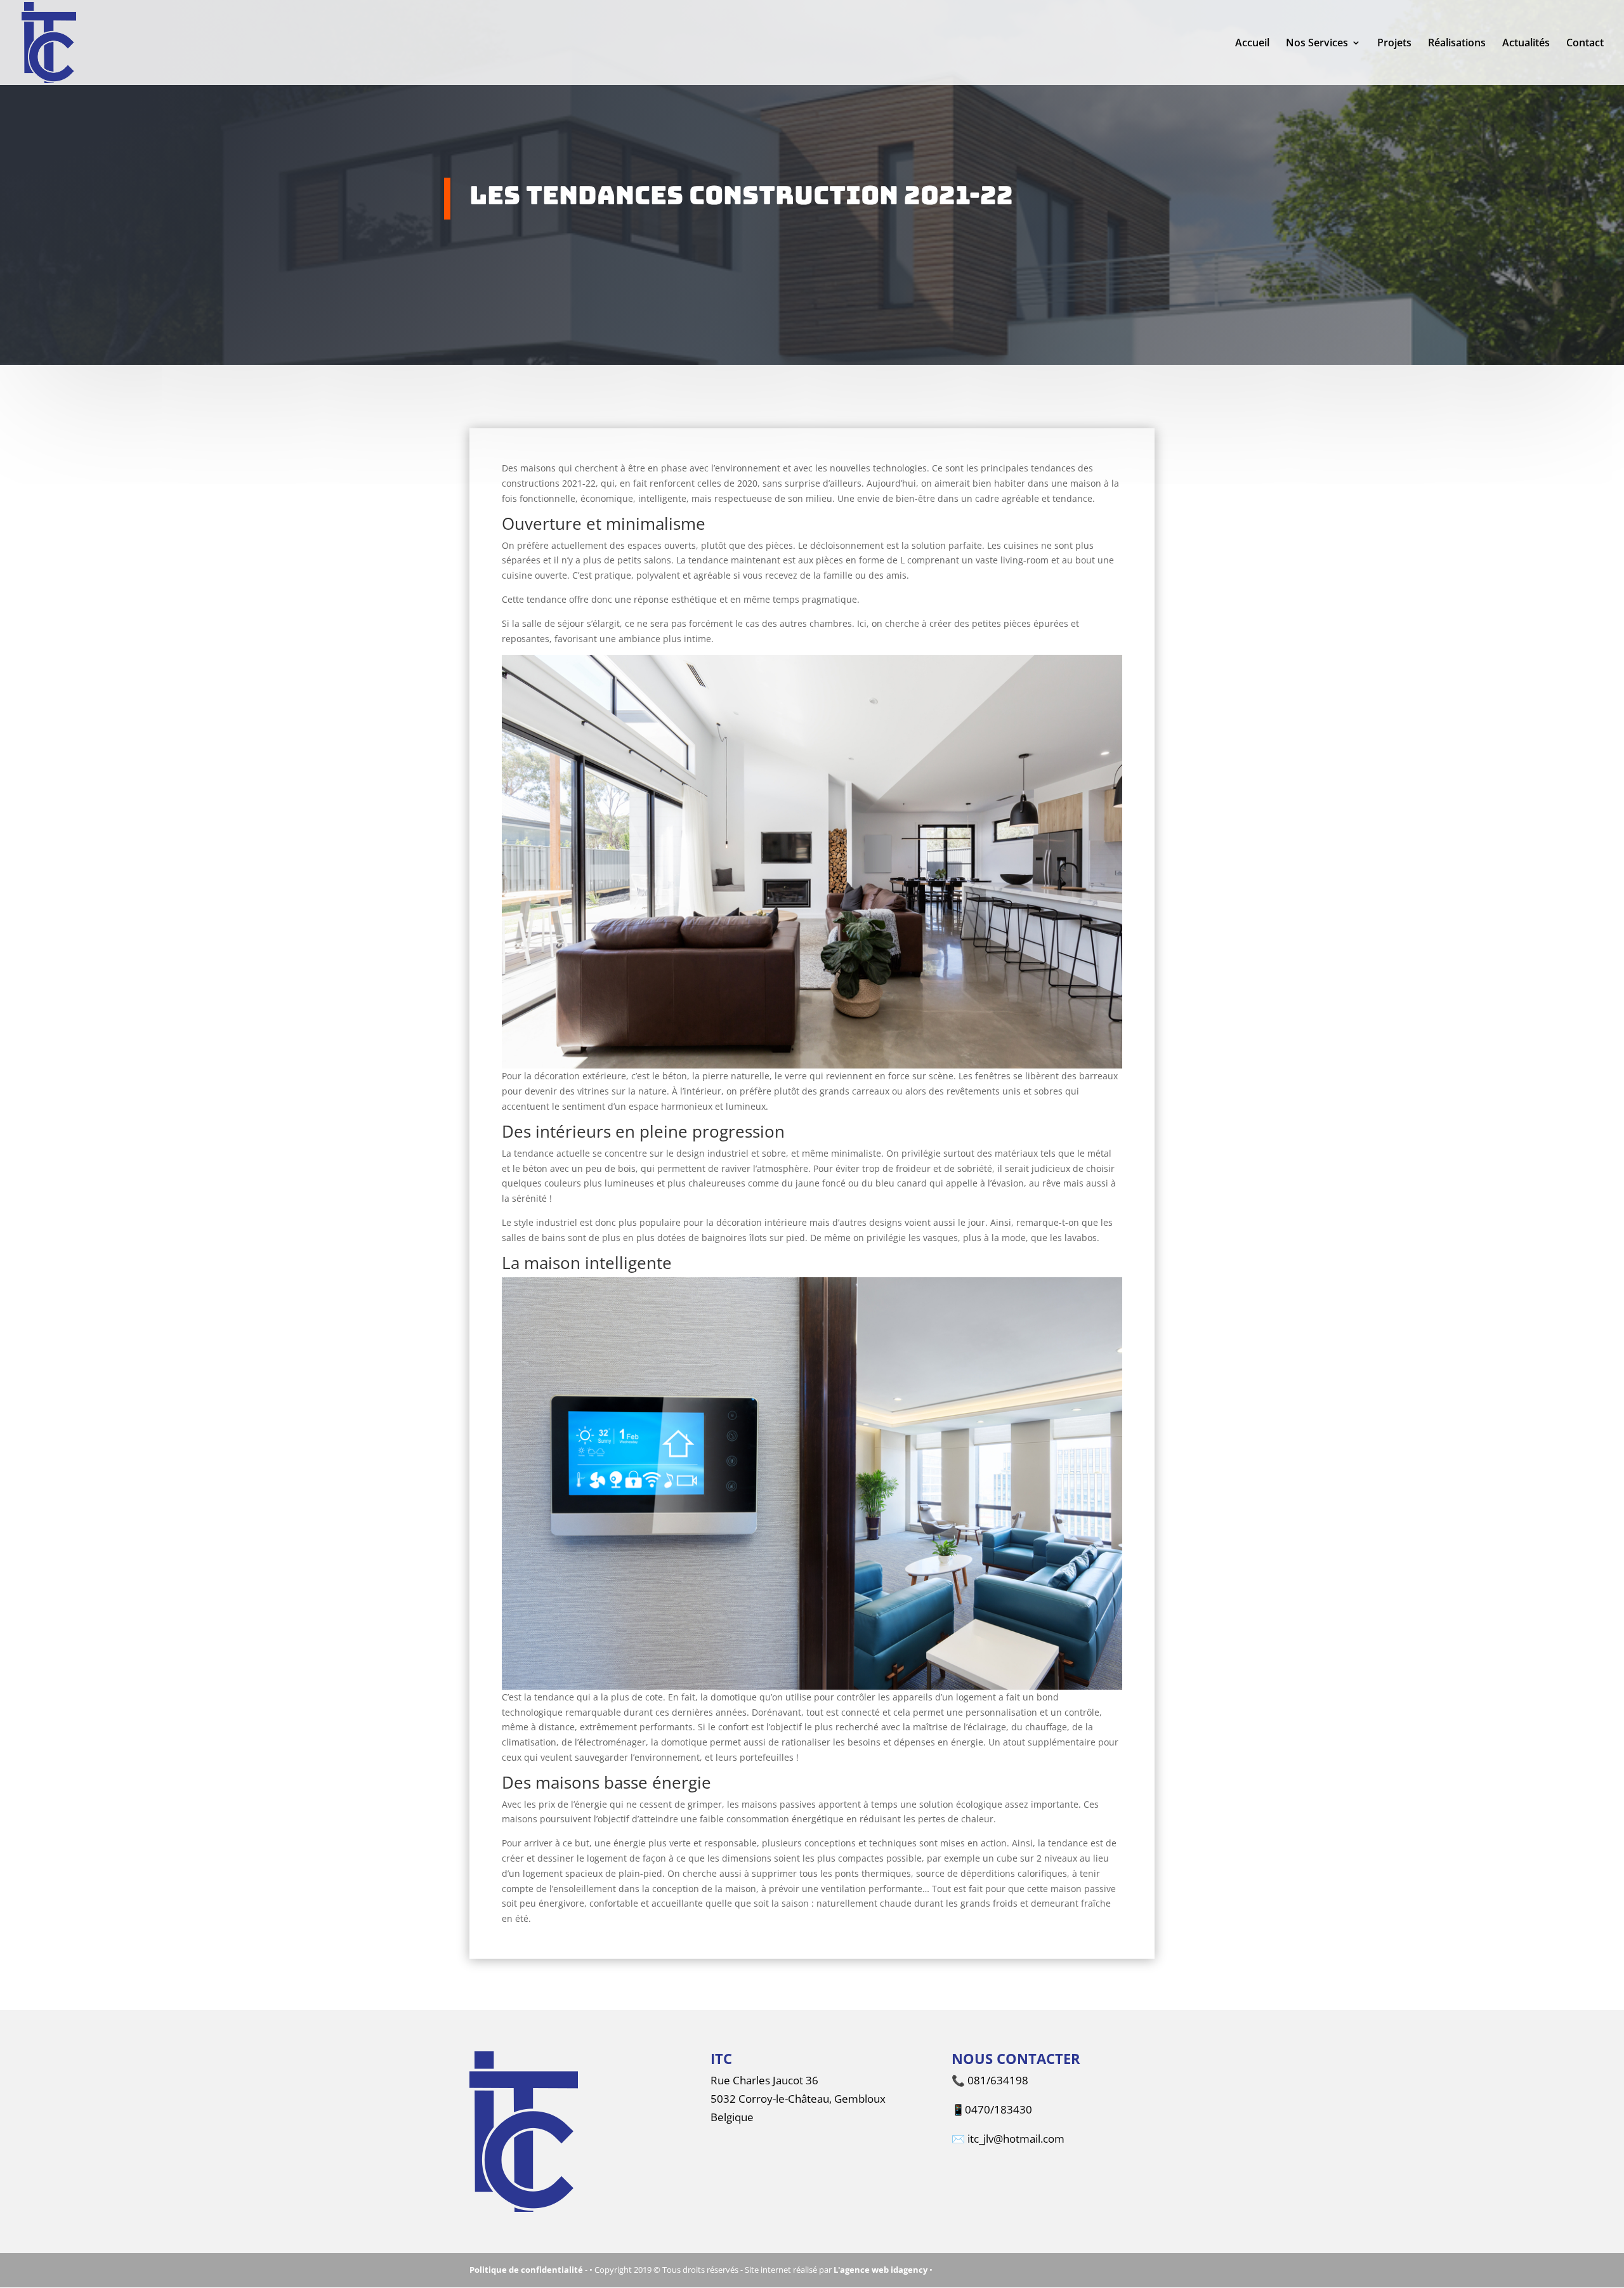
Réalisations (1457, 44)
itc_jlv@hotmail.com (1016, 2139)
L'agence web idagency (881, 2270)
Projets (1394, 44)
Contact (1585, 44)
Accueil (1252, 44)
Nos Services (1317, 44)
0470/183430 (999, 2109)
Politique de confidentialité (526, 2270)
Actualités (1526, 44)
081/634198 (998, 2080)
